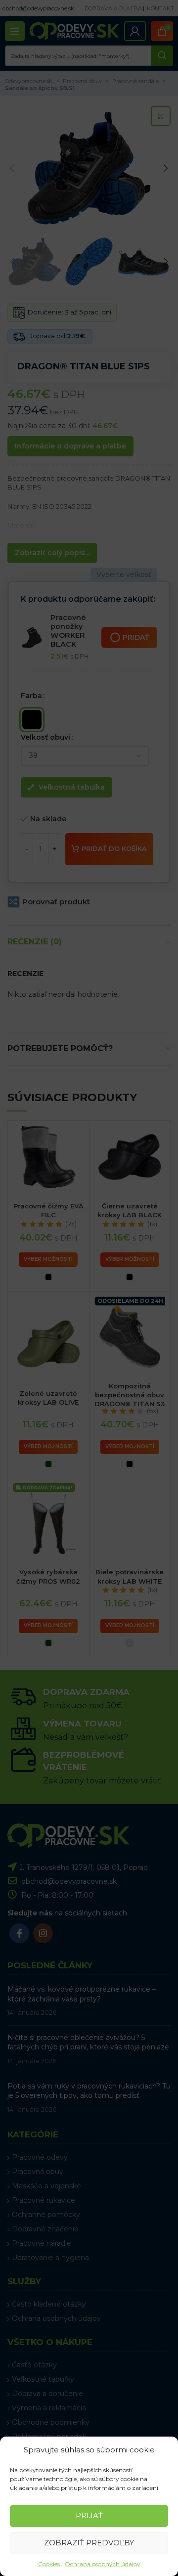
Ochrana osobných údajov (103, 2564)
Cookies (49, 2564)
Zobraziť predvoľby (89, 2543)
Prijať (89, 2515)
